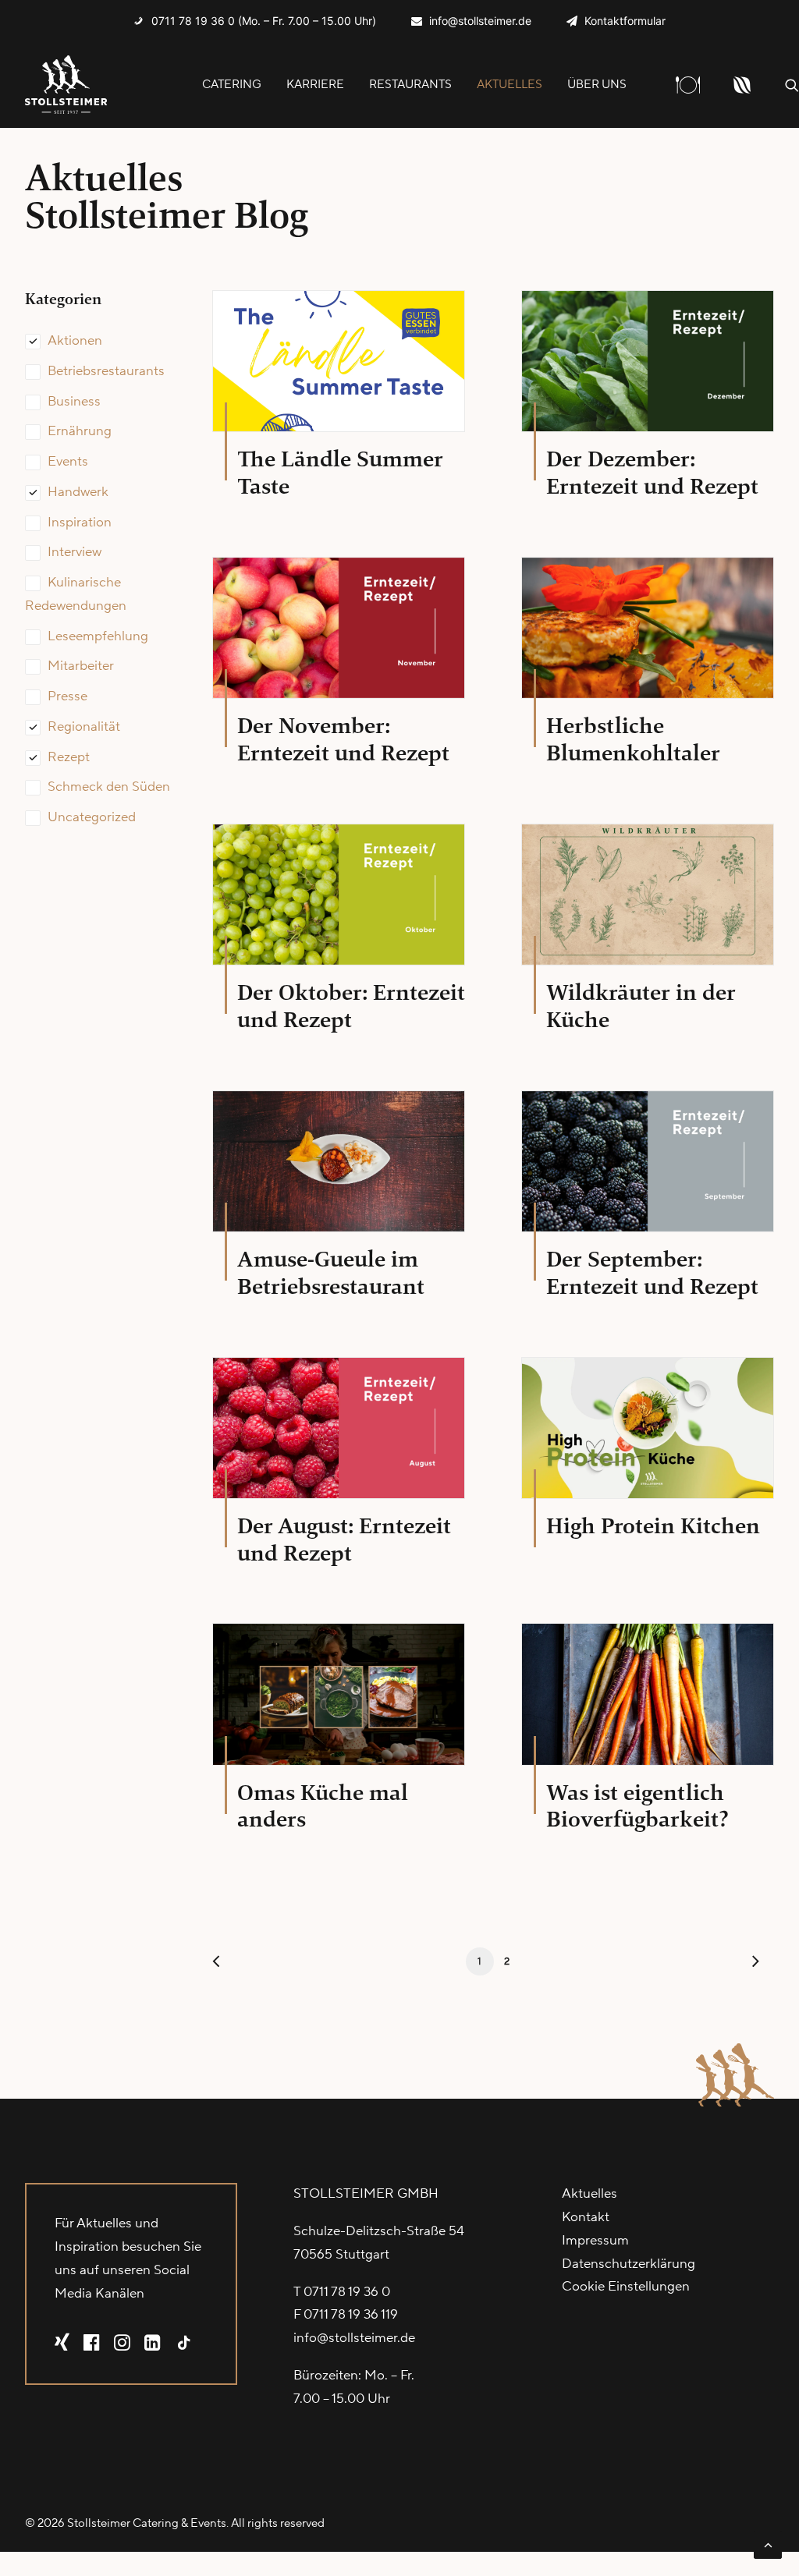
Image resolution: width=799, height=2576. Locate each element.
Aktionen (75, 341)
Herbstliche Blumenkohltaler (633, 739)
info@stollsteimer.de (480, 21)
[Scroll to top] (768, 2544)
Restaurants (410, 85)
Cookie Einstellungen (626, 2287)
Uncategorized (92, 817)
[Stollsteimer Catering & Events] (66, 85)
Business (74, 402)
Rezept (69, 757)
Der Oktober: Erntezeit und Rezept (351, 1006)
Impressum (595, 2241)
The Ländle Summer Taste (340, 473)
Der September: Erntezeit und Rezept (652, 1273)
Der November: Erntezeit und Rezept (343, 739)
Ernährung (80, 431)
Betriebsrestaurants (106, 371)
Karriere (315, 85)
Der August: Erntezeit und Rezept (344, 1540)
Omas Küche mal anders (323, 1806)
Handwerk (78, 492)
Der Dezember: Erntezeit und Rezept (652, 473)
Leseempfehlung (98, 636)
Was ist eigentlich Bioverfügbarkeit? (637, 1806)
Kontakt (586, 2217)
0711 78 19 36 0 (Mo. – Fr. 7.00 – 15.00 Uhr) (264, 21)
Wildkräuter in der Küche (641, 1006)
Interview (75, 552)
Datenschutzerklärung (629, 2264)
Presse (67, 696)
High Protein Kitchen (653, 1526)
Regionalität (84, 727)
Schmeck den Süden (109, 787)
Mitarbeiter (81, 666)
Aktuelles (510, 85)
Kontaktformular (625, 21)
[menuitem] (255, 21)
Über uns (597, 85)
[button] (792, 85)
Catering (232, 85)
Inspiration (80, 523)
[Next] (753, 1965)
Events (68, 462)
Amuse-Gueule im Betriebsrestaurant (331, 1273)
